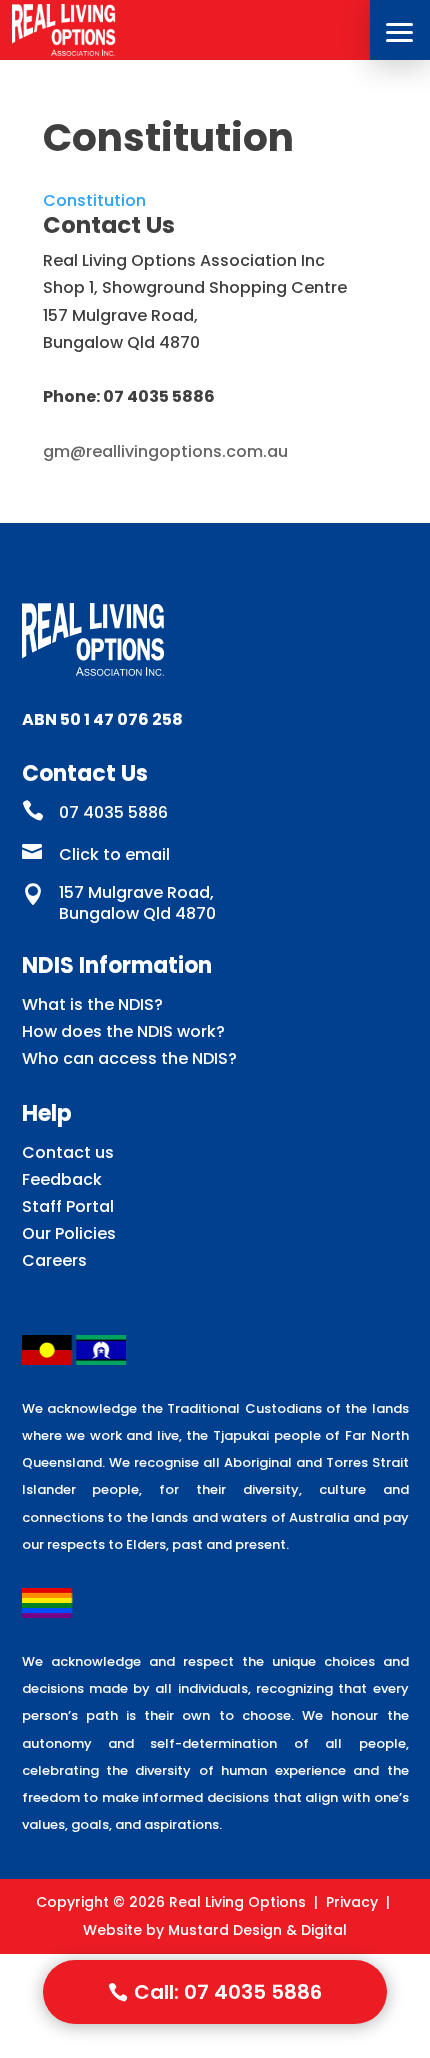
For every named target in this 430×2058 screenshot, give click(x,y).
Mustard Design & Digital (257, 1930)
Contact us (68, 1152)
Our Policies (69, 1233)
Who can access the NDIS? (129, 1058)
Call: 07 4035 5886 (228, 1992)
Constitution (94, 200)
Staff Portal (68, 1206)
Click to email (114, 854)
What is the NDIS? (92, 1004)
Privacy (352, 1902)
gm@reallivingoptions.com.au (165, 451)
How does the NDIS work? (123, 1031)
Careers (54, 1260)
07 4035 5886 (113, 812)
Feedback (62, 1179)
